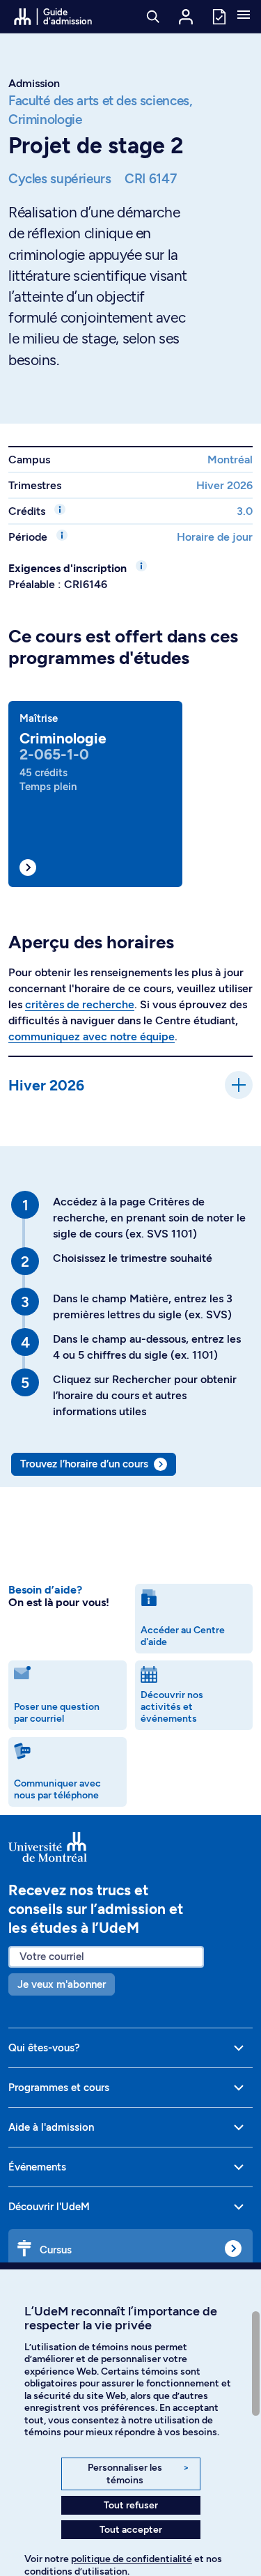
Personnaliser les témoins (138, 2474)
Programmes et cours (59, 2088)
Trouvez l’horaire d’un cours (84, 1464)
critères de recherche (80, 1004)
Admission (34, 83)
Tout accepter (131, 2530)
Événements (37, 2167)
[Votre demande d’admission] (219, 16)
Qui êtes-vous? (44, 2048)
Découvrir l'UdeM (49, 2207)
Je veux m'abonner (62, 1984)
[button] (244, 16)
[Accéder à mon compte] (186, 17)
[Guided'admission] (130, 1847)
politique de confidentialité (132, 2559)
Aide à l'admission (51, 2127)
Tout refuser (131, 2505)
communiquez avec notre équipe (92, 1036)
